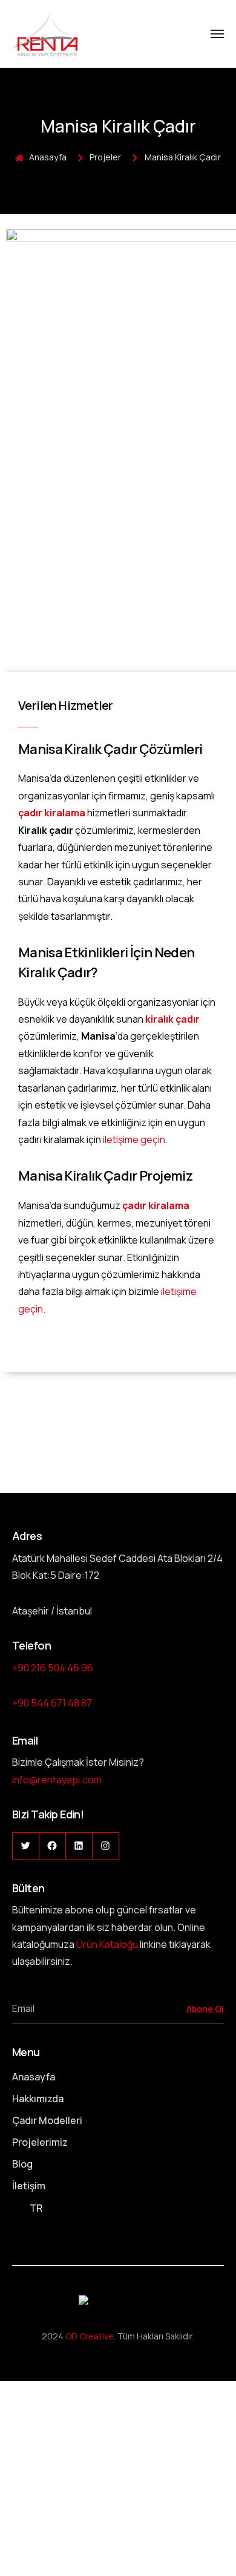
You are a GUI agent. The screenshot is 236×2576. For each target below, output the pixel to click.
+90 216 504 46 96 (53, 1668)
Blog (22, 2164)
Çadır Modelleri (47, 2120)
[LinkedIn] (79, 1846)
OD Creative (90, 2336)
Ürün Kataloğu (107, 1944)
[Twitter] (26, 1846)
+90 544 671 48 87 (52, 1703)
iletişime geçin (134, 1139)
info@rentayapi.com (57, 1780)
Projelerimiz (40, 2142)
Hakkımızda (38, 2099)
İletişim (29, 2186)
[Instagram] (106, 1846)
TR (36, 2208)
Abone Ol (205, 2009)
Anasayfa (34, 2077)
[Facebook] (52, 1846)
